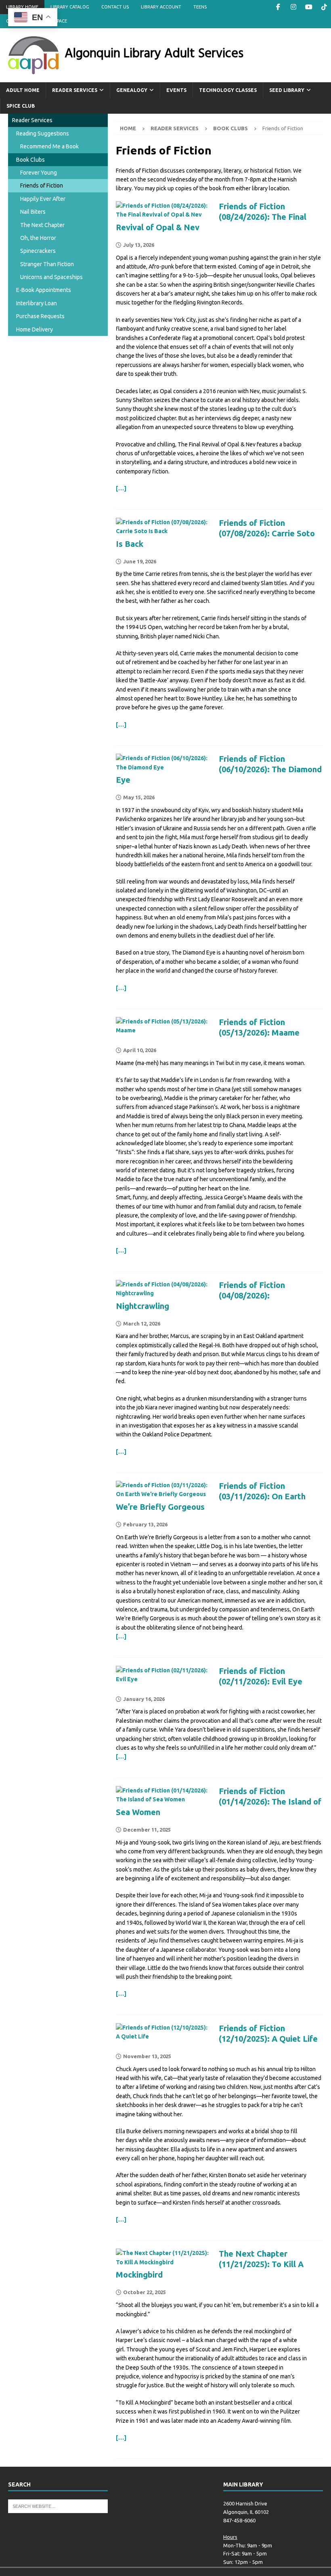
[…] (121, 488)
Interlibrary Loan (37, 303)
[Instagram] (293, 7)
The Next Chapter (42, 225)
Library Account (161, 7)
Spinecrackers (38, 251)
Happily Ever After (43, 199)
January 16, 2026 (144, 1699)
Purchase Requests (40, 316)
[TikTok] (324, 7)
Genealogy (132, 90)
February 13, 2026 (145, 1524)
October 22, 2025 (145, 2292)
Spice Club (21, 106)
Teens (200, 7)
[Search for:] (58, 2506)
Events (176, 90)
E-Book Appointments (44, 290)
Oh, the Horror (38, 238)
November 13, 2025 (147, 2056)
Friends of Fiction (42, 185)
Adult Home (23, 90)
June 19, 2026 (140, 561)
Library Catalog (70, 7)
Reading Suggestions (43, 133)
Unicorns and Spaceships (51, 277)
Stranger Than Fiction (47, 264)
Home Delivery (35, 329)
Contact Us (115, 7)
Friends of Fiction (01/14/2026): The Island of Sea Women (219, 1802)
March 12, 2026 (142, 1323)
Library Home (22, 7)
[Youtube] (309, 7)
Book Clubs (30, 160)
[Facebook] (278, 7)
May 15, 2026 (139, 797)
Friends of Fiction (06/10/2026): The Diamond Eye (219, 769)
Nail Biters (33, 212)
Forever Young (39, 173)
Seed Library (287, 90)
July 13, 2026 (139, 245)
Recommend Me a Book (49, 146)
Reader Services (75, 90)
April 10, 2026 (140, 1050)
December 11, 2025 (147, 1830)
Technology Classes (228, 90)
